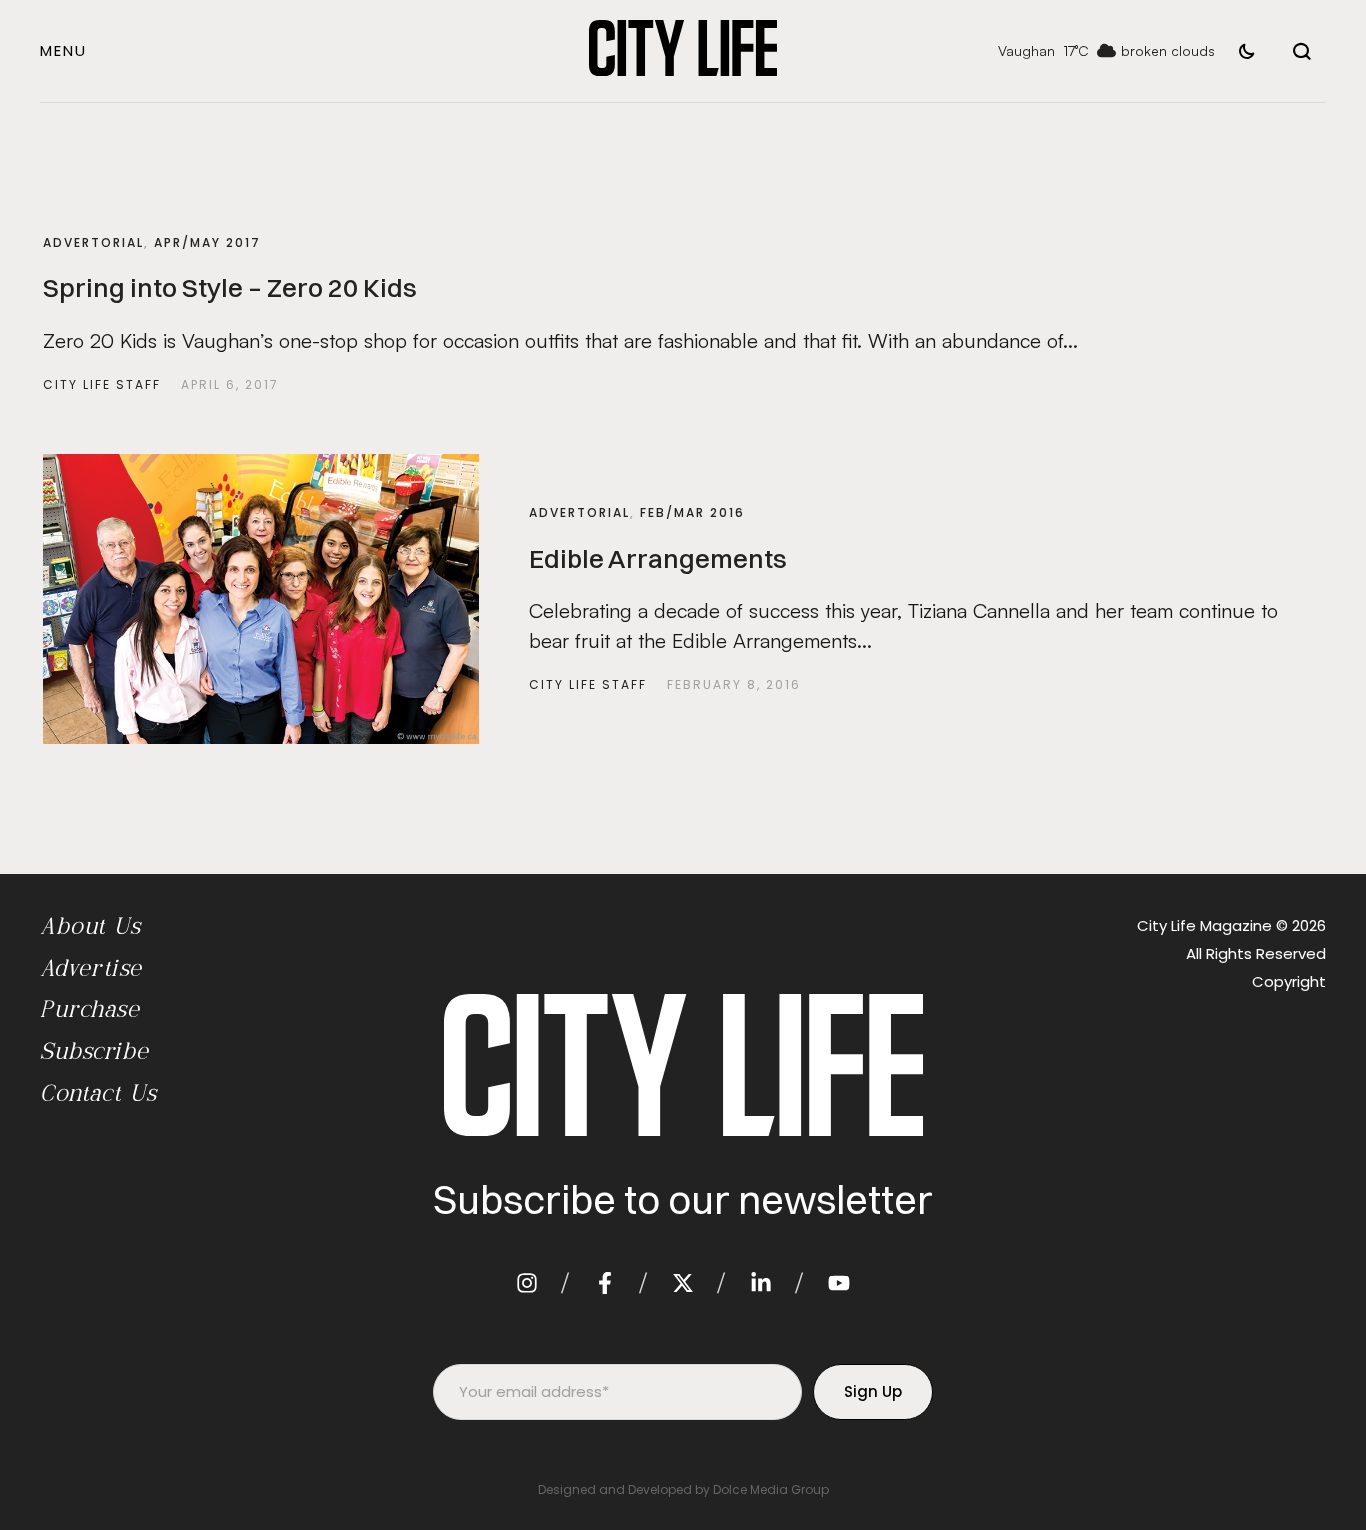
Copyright (1289, 981)
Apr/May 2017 (207, 242)
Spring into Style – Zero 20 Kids (230, 288)
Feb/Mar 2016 (692, 512)
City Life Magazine (1204, 925)
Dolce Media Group (771, 1489)
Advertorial (93, 242)
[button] (63, 50)
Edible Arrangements (658, 559)
